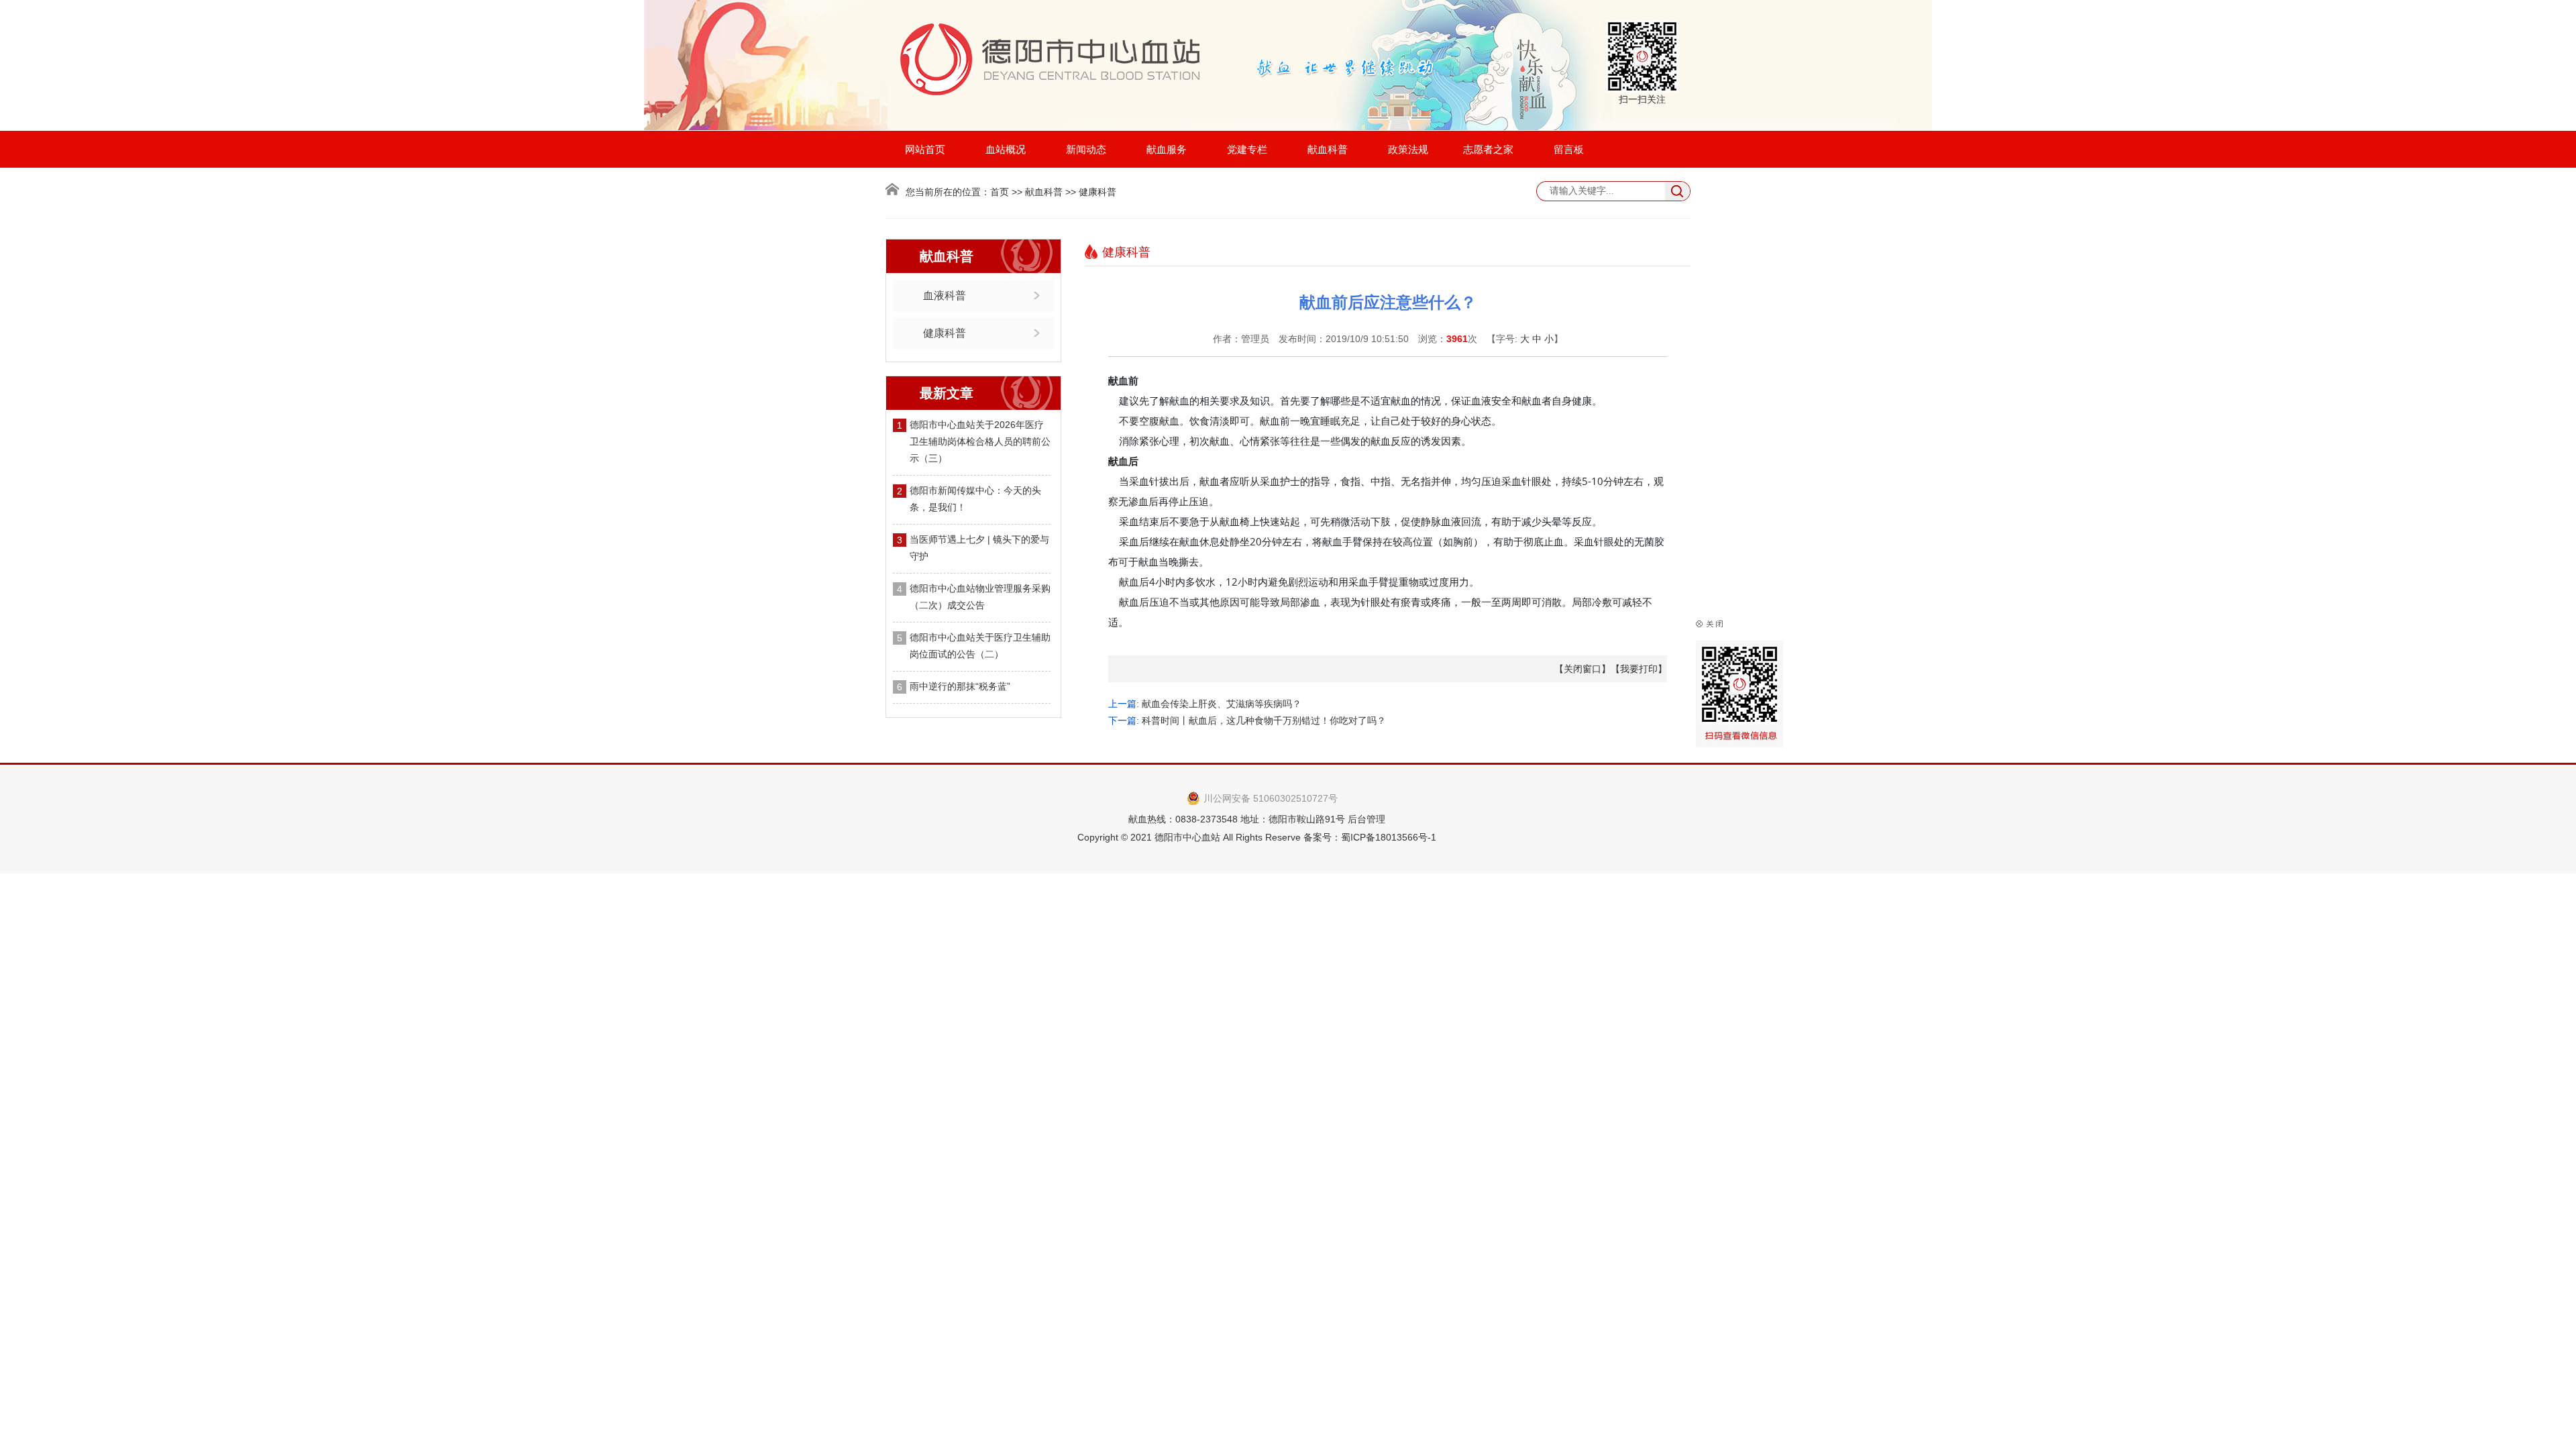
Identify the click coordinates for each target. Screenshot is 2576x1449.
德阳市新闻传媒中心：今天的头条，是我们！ (975, 499)
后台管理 (1366, 819)
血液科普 (945, 296)
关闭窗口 (1582, 669)
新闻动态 (1086, 149)
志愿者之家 (1488, 149)
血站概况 (1006, 149)
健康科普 (945, 333)
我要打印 (1639, 669)
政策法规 (1408, 149)
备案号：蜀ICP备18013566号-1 (1370, 837)
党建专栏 (1247, 149)
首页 (1000, 192)
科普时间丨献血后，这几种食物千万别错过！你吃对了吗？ (1264, 720)
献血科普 (1328, 149)
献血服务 (1167, 149)
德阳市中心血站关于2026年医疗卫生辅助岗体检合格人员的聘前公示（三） (980, 441)
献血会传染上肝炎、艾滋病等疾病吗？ (1222, 704)
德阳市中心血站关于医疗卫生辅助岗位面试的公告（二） (980, 646)
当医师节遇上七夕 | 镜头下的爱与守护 (979, 548)
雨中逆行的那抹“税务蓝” (960, 686)
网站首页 (925, 149)
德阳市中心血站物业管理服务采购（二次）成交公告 (980, 597)
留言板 (1569, 149)
